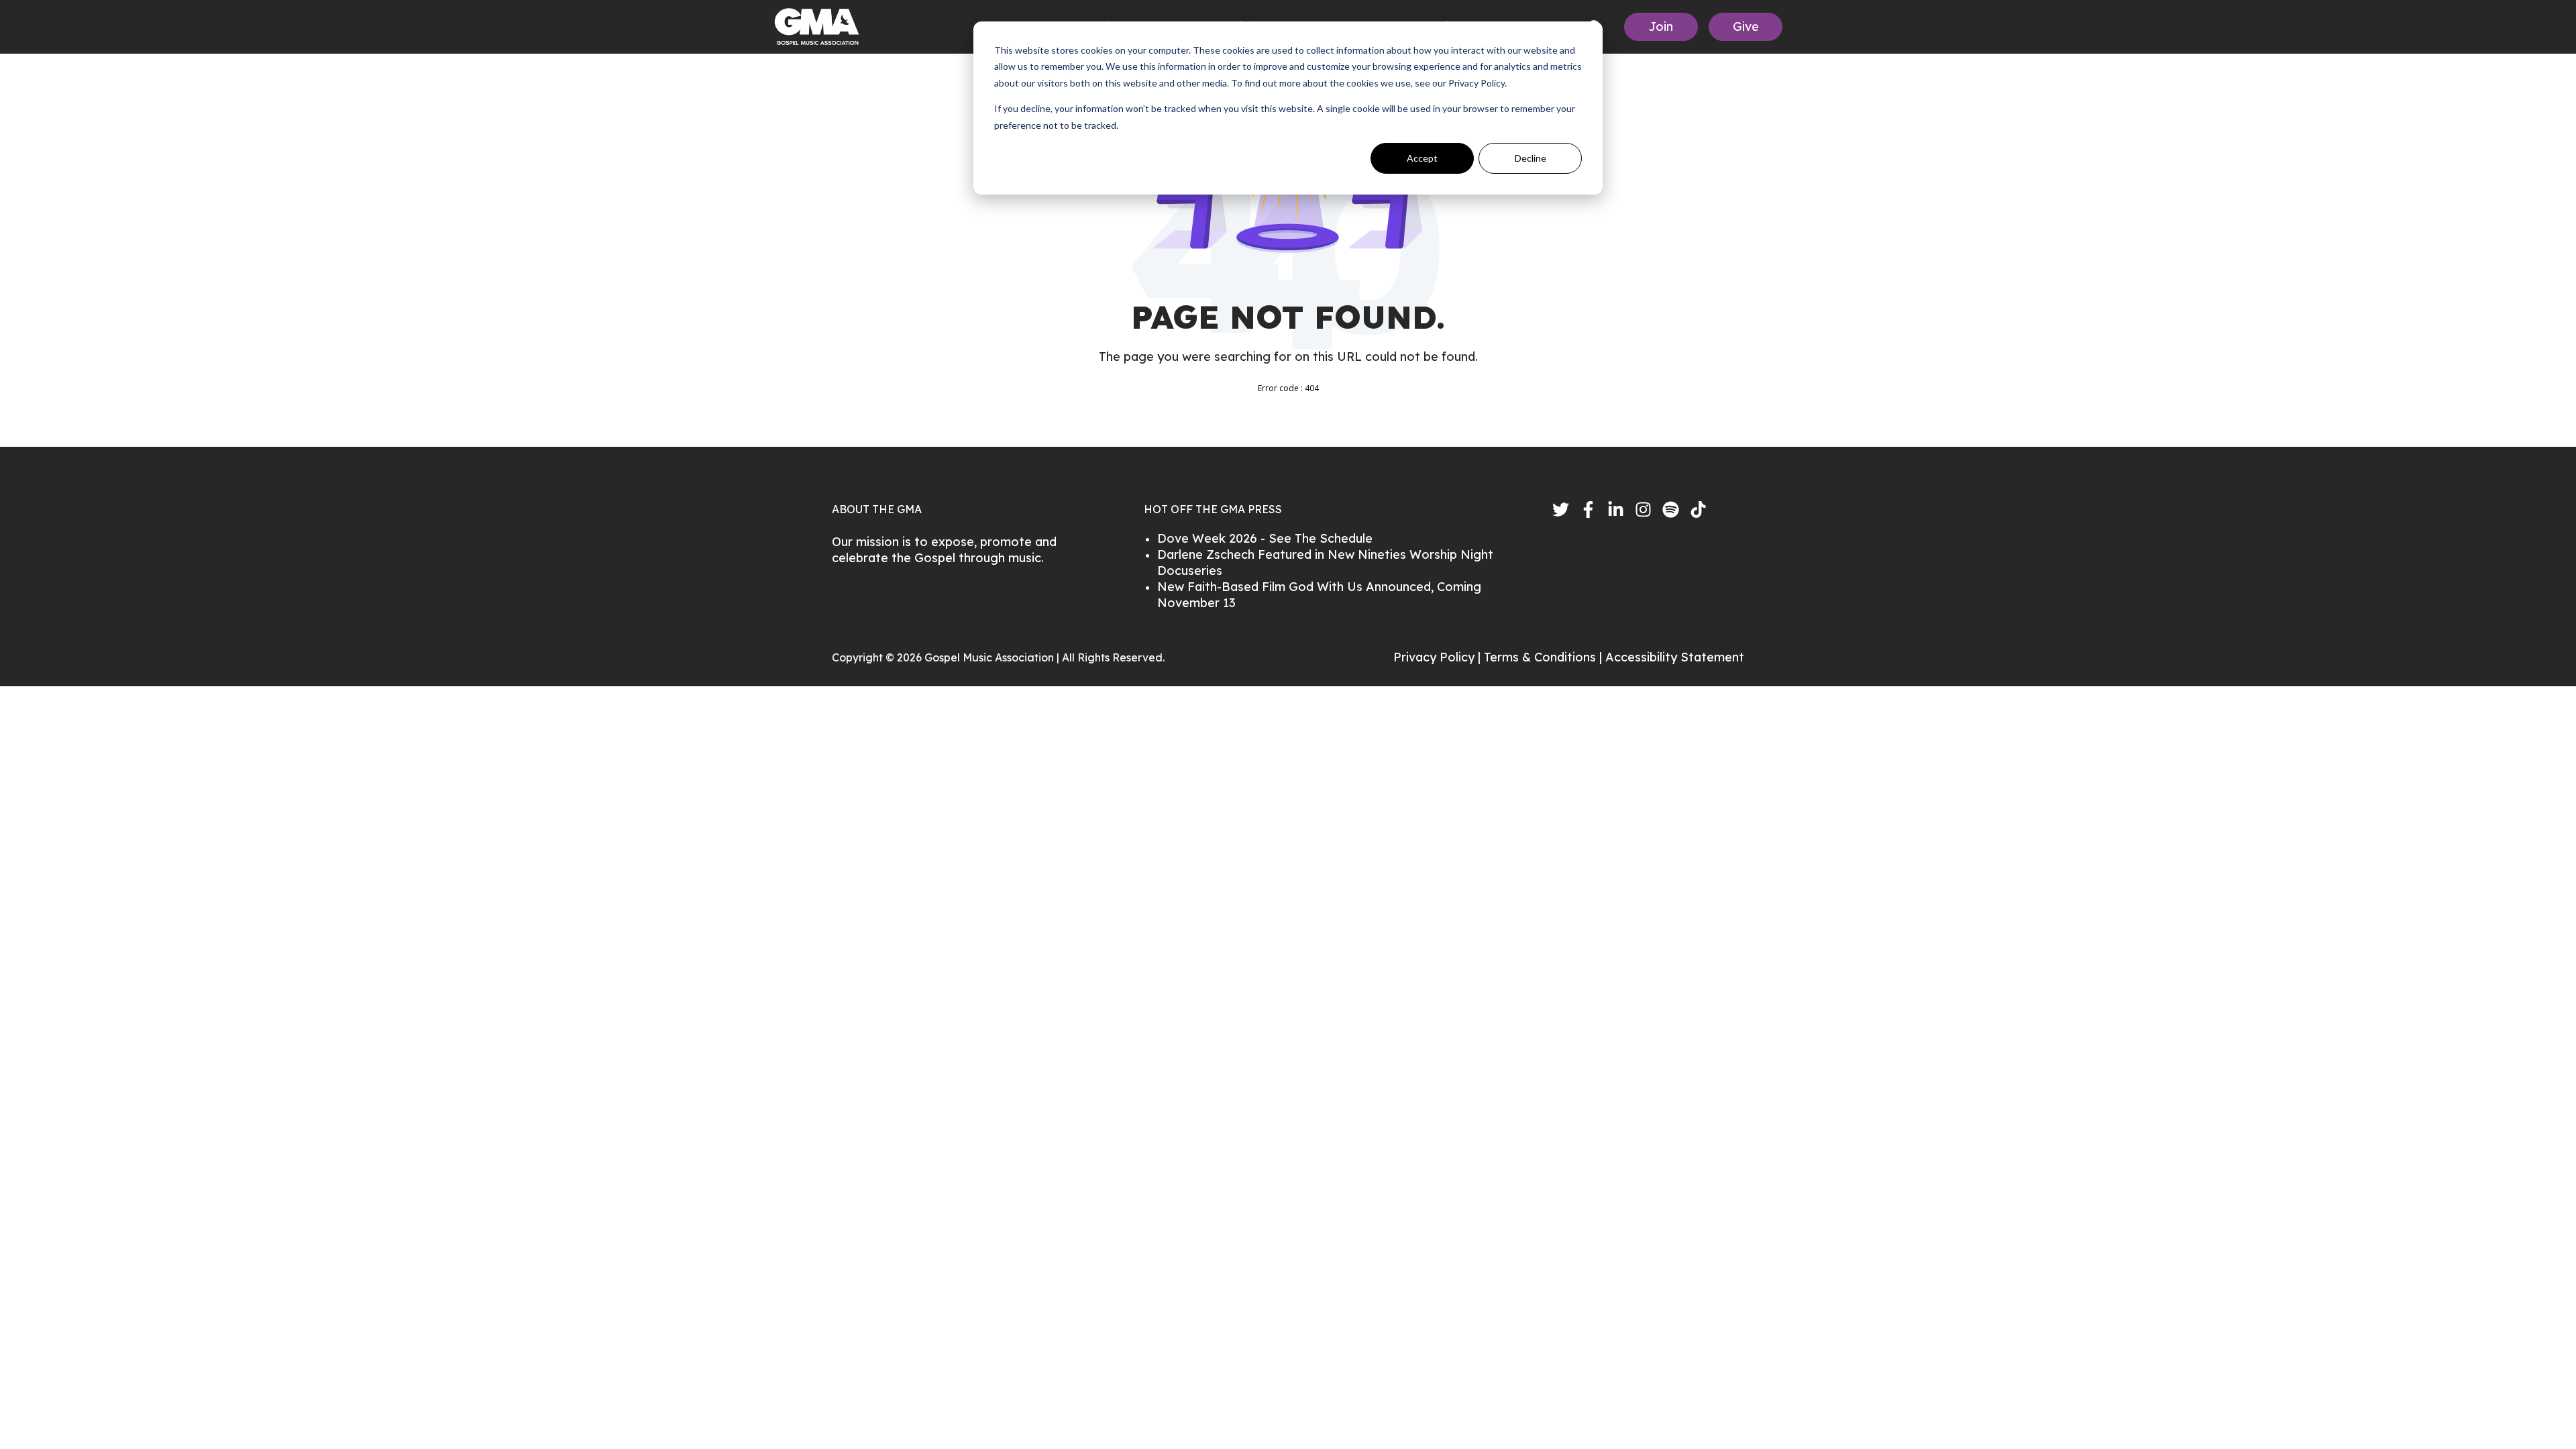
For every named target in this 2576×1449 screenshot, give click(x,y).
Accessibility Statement (1675, 657)
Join (1661, 26)
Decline (1531, 158)
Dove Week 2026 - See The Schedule (1265, 538)
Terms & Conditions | (1545, 657)
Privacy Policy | (1439, 657)
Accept (1422, 158)
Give (1746, 26)
